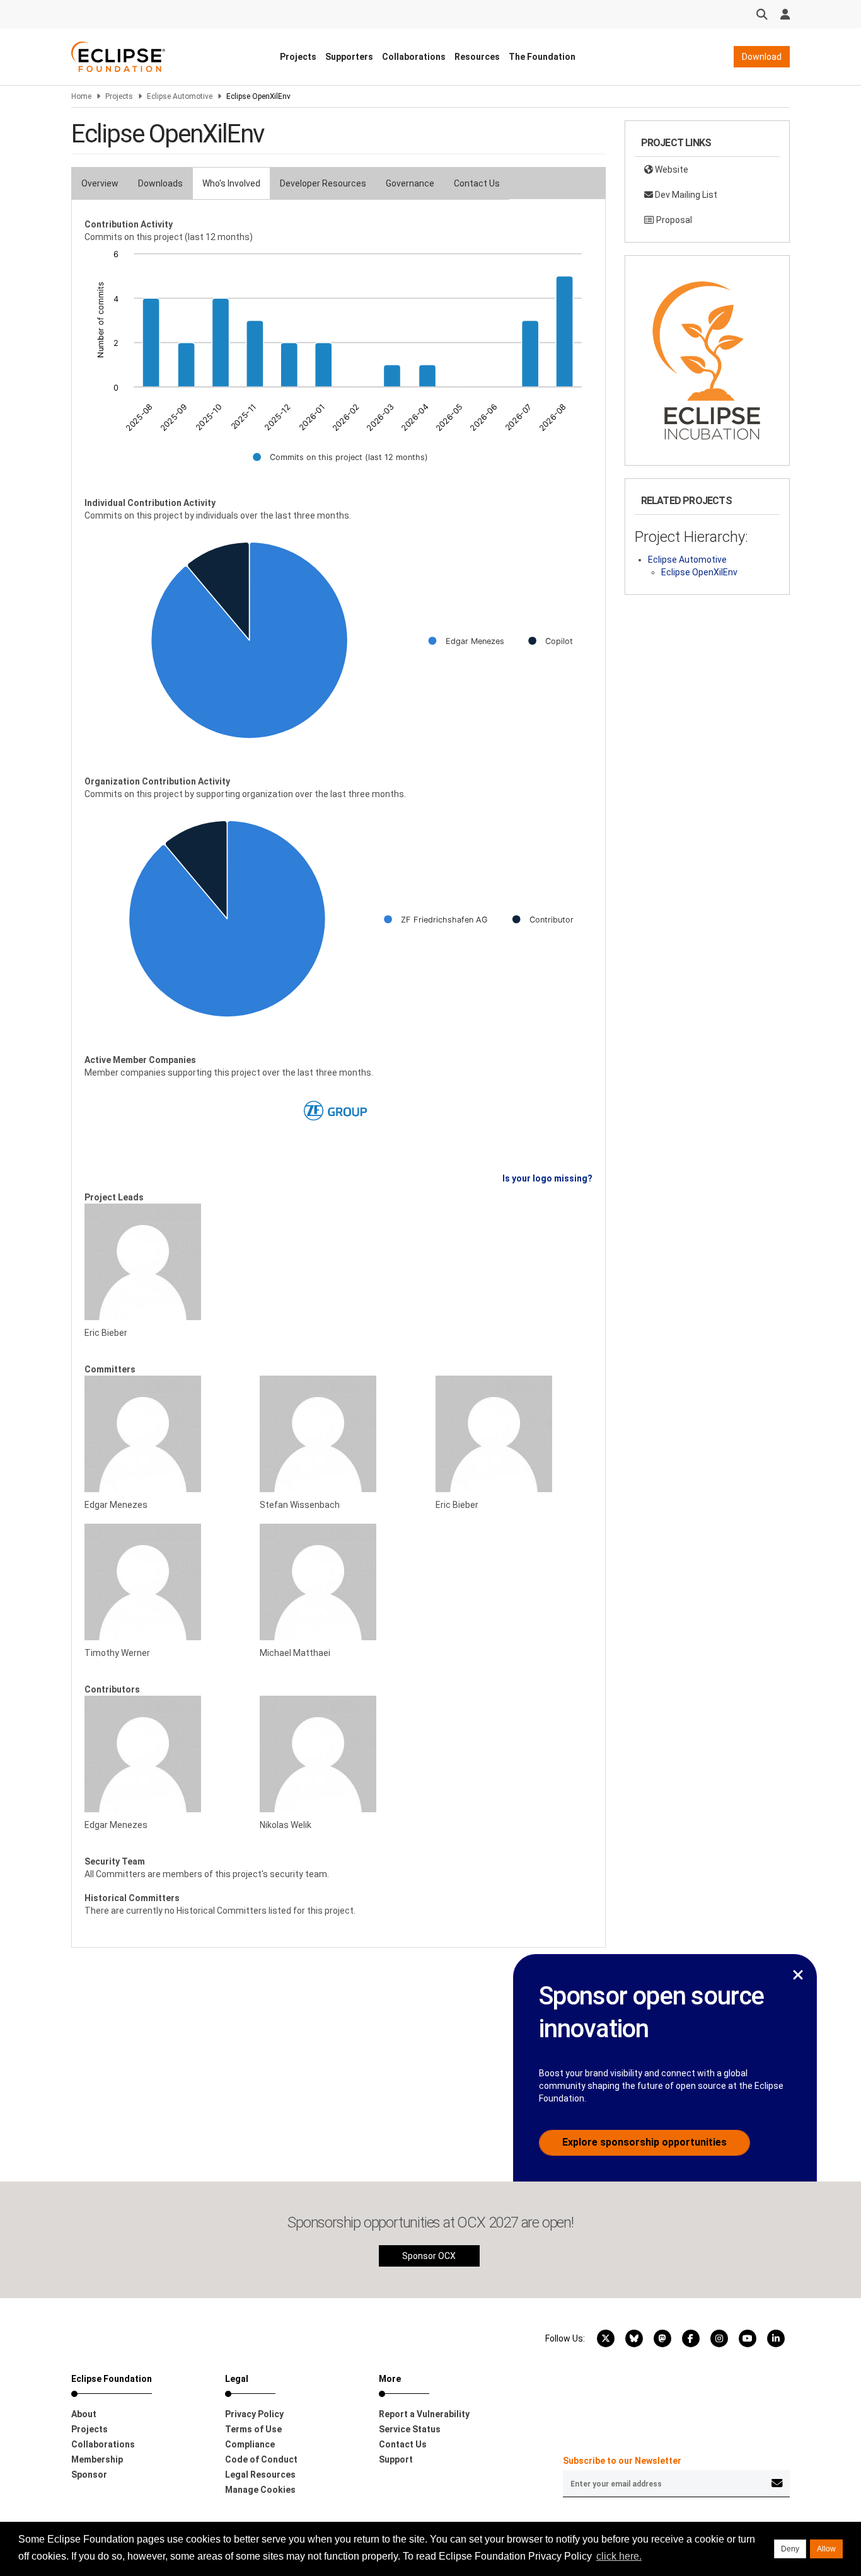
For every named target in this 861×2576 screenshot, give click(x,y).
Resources (477, 57)
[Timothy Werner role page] (163, 1582)
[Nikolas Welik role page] (338, 1754)
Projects (298, 57)
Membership (97, 2459)
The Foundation (542, 57)
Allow (826, 2549)
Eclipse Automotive (180, 96)
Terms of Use (253, 2429)
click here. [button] (619, 2556)
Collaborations (414, 57)
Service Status (410, 2429)
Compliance (250, 2444)
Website (671, 170)
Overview (100, 183)
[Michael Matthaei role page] (338, 1582)
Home (81, 96)
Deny (790, 2549)
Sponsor (89, 2475)
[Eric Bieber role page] (163, 1262)
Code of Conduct (261, 2459)
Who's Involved (231, 183)
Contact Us (477, 183)
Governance (410, 183)
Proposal (673, 220)
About (84, 2414)
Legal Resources (260, 2475)
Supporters (349, 57)
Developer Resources (323, 183)
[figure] (338, 364)
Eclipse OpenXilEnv (699, 572)
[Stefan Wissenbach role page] (338, 1434)
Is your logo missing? (547, 1178)
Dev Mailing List (685, 195)
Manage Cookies (260, 2490)
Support (396, 2459)
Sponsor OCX (429, 2256)
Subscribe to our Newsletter (622, 2461)
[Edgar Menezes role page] (163, 1434)
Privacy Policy (254, 2414)
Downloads (160, 183)
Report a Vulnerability (424, 2414)
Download (762, 57)
